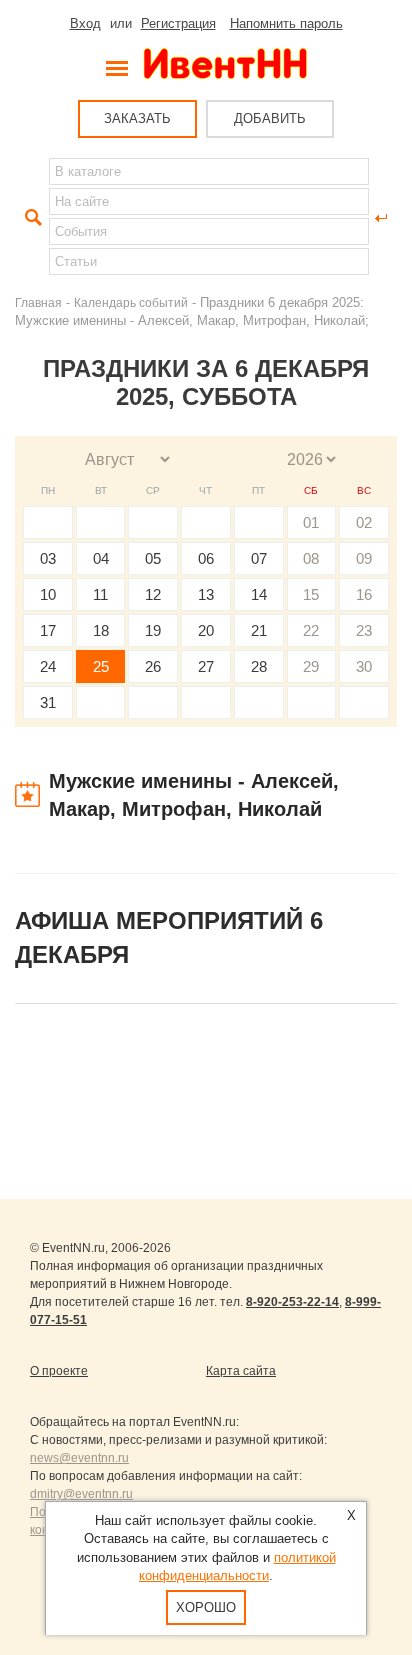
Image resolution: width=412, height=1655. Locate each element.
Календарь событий (131, 302)
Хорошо (206, 1607)
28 (259, 666)
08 (311, 558)
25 (101, 666)
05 (153, 558)
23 (364, 630)
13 (206, 594)
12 (153, 594)
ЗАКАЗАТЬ (137, 118)
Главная (38, 302)
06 (206, 558)
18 (101, 630)
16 (364, 594)
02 (364, 522)
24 (48, 666)
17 (48, 630)
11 (100, 594)
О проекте (59, 1371)
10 (48, 594)
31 (48, 702)
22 (311, 630)
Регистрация (178, 23)
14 (259, 594)
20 (206, 630)
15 (311, 594)
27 (206, 666)
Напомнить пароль (286, 23)
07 (259, 558)
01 (311, 522)
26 (153, 666)
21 (259, 630)
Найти (31, 218)
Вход (85, 23)
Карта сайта (241, 1371)
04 (101, 558)
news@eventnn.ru (79, 1458)
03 (48, 558)
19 (153, 630)
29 (311, 666)
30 (364, 666)
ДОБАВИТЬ (270, 118)
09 (364, 558)
